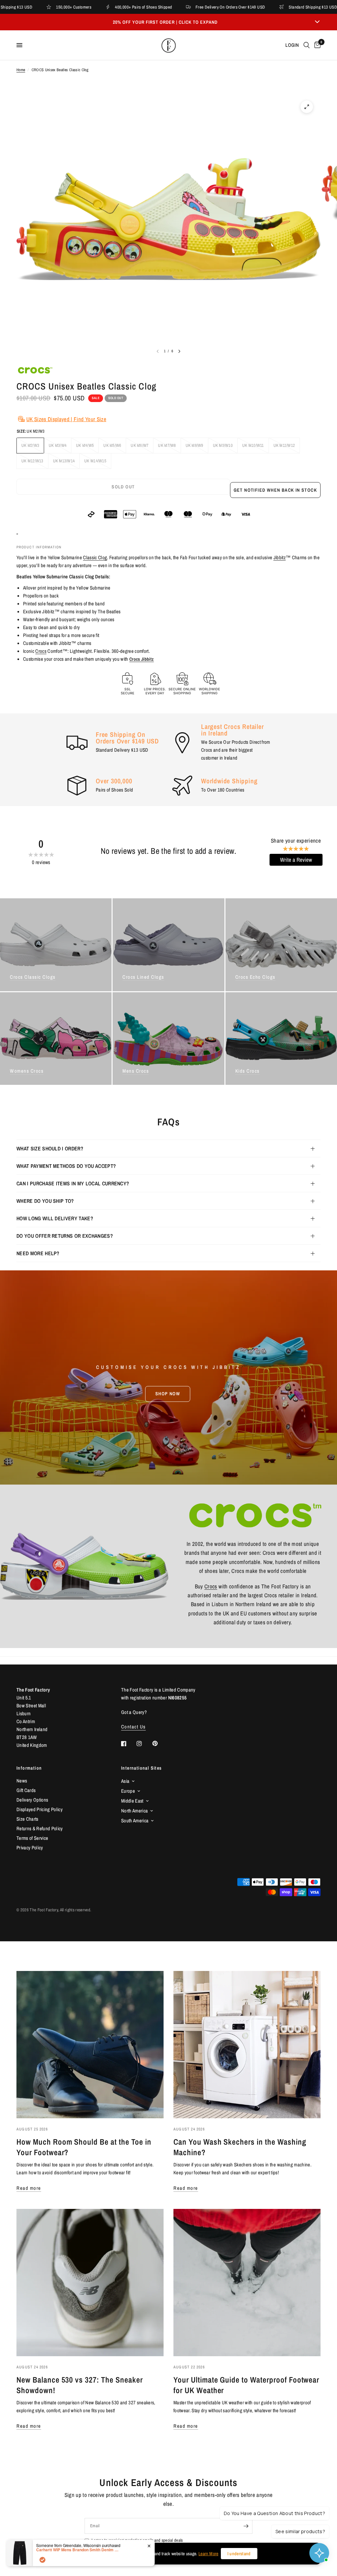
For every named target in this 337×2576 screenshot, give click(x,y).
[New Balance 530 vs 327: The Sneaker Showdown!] (90, 2283)
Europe (128, 1791)
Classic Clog (95, 557)
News (22, 1781)
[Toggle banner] (317, 22)
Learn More (208, 2554)
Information (29, 1768)
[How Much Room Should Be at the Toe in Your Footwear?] (90, 2045)
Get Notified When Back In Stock (275, 490)
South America (135, 1821)
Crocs (41, 651)
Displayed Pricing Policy (39, 1809)
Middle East (132, 1801)
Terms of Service (32, 1838)
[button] (168, 1394)
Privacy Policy (30, 1848)
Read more (29, 2188)
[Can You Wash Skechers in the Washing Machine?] (247, 2045)
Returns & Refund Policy (40, 1828)
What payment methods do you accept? (66, 1166)
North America (134, 1811)
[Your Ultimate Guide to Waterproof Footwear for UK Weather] (247, 2283)
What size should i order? (50, 1148)
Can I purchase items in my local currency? (73, 1183)
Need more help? (38, 1253)
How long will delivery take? (55, 1218)
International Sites (142, 1768)
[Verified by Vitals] (42, 2560)
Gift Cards (26, 1790)
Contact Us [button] (133, 1727)
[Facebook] (128, 1744)
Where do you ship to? (45, 1201)
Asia (125, 1781)
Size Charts (27, 1819)
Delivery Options (32, 1800)
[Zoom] (307, 107)
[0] (316, 45)
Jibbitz (280, 557)
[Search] (307, 45)
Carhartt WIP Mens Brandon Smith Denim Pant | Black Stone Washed (77, 2550)
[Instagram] (144, 1744)
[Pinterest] (160, 1743)
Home (21, 70)
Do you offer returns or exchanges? (65, 1236)
